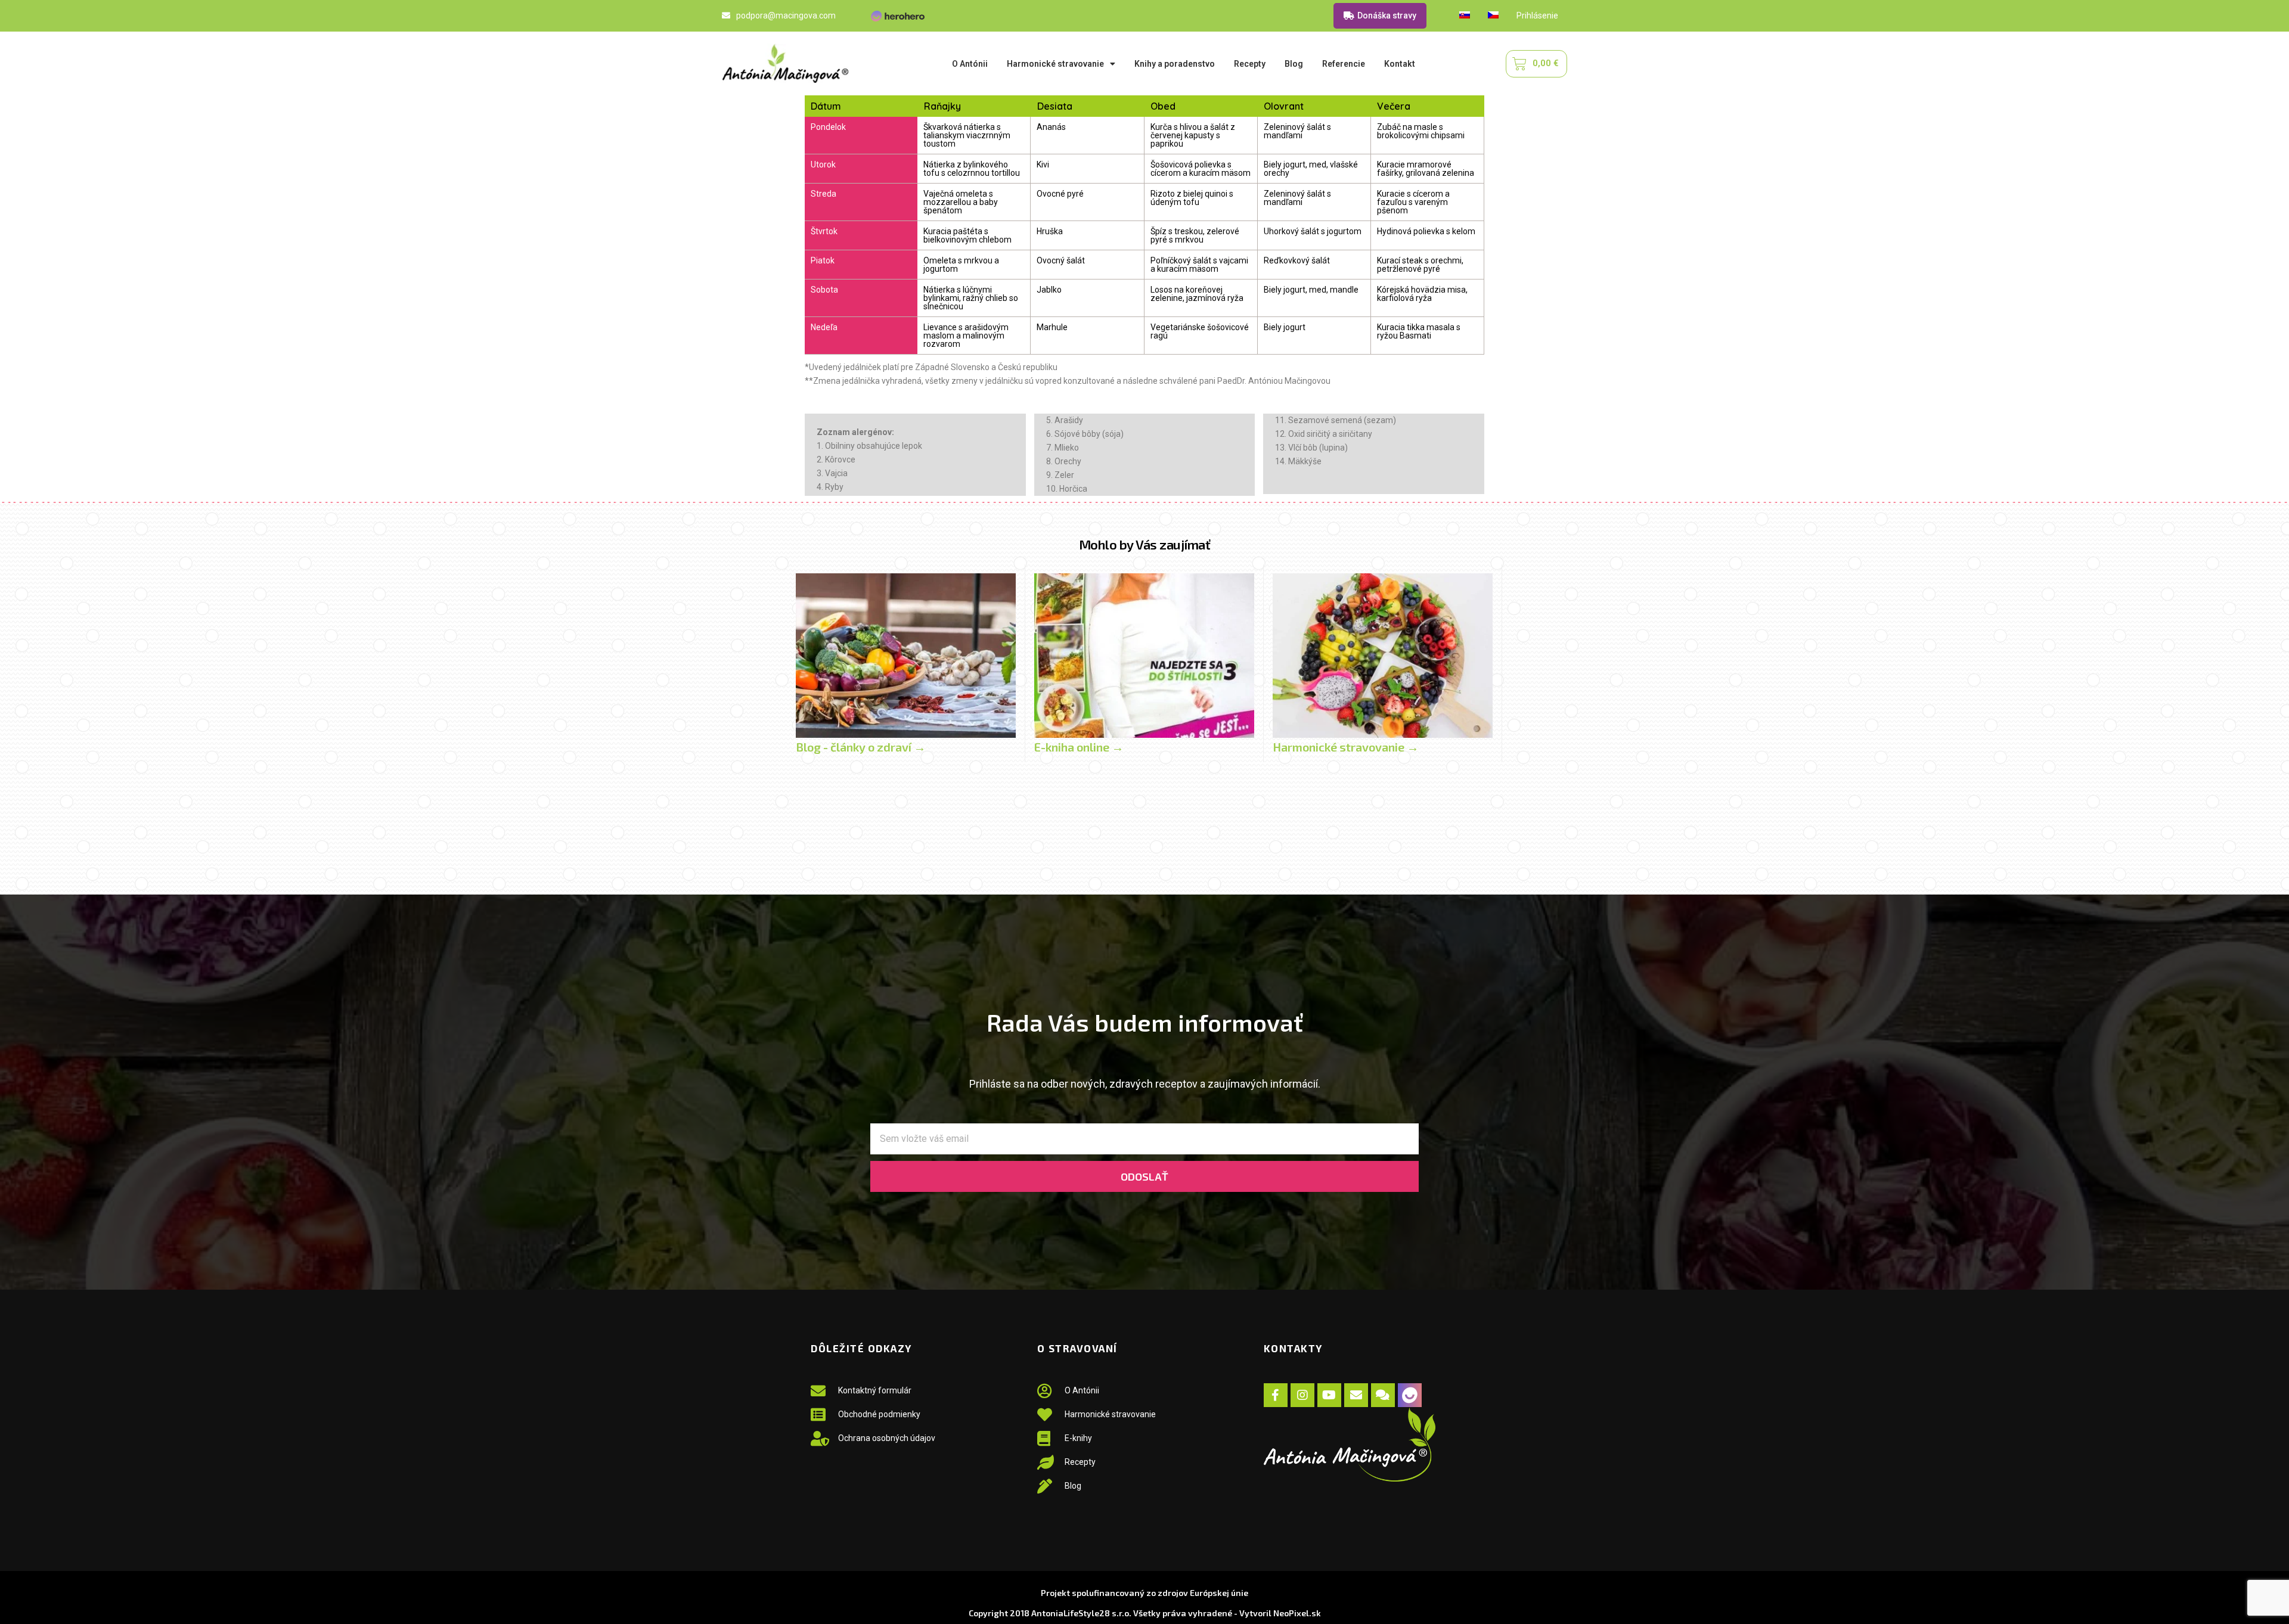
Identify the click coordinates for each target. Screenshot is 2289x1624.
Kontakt (1400, 64)
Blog (1294, 64)
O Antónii (970, 64)
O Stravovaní (1077, 1348)
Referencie (1344, 64)
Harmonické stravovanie (1055, 64)
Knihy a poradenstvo (1175, 64)
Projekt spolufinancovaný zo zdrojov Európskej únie (1144, 1593)
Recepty (1250, 64)
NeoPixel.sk (1297, 1613)
